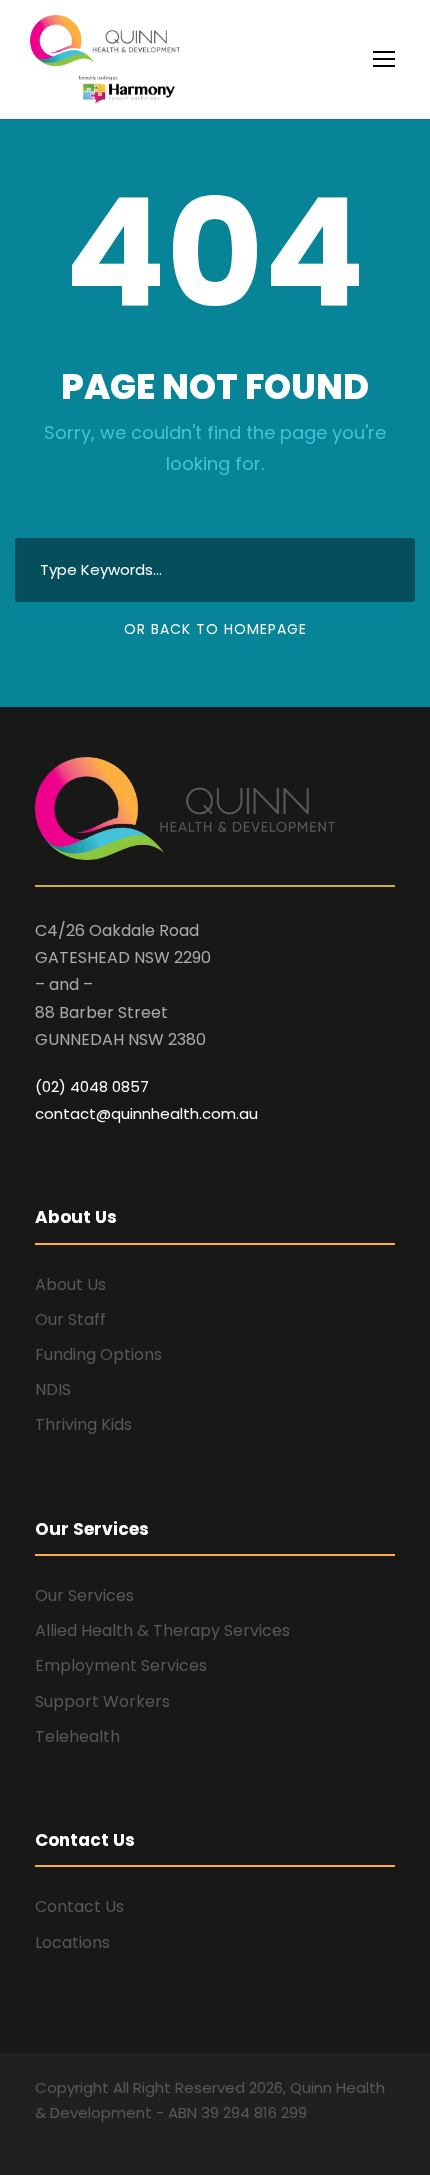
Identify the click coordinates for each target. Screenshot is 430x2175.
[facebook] (42, 2142)
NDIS (53, 1389)
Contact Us (79, 1906)
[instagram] (77, 2142)
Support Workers (102, 1701)
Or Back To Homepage (215, 629)
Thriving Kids (83, 1424)
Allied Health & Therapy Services (162, 1630)
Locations (72, 1942)
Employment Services (121, 1665)
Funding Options (98, 1354)
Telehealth (77, 1736)
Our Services (84, 1595)
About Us (70, 1284)
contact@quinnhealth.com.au (146, 1113)
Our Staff (70, 1319)
